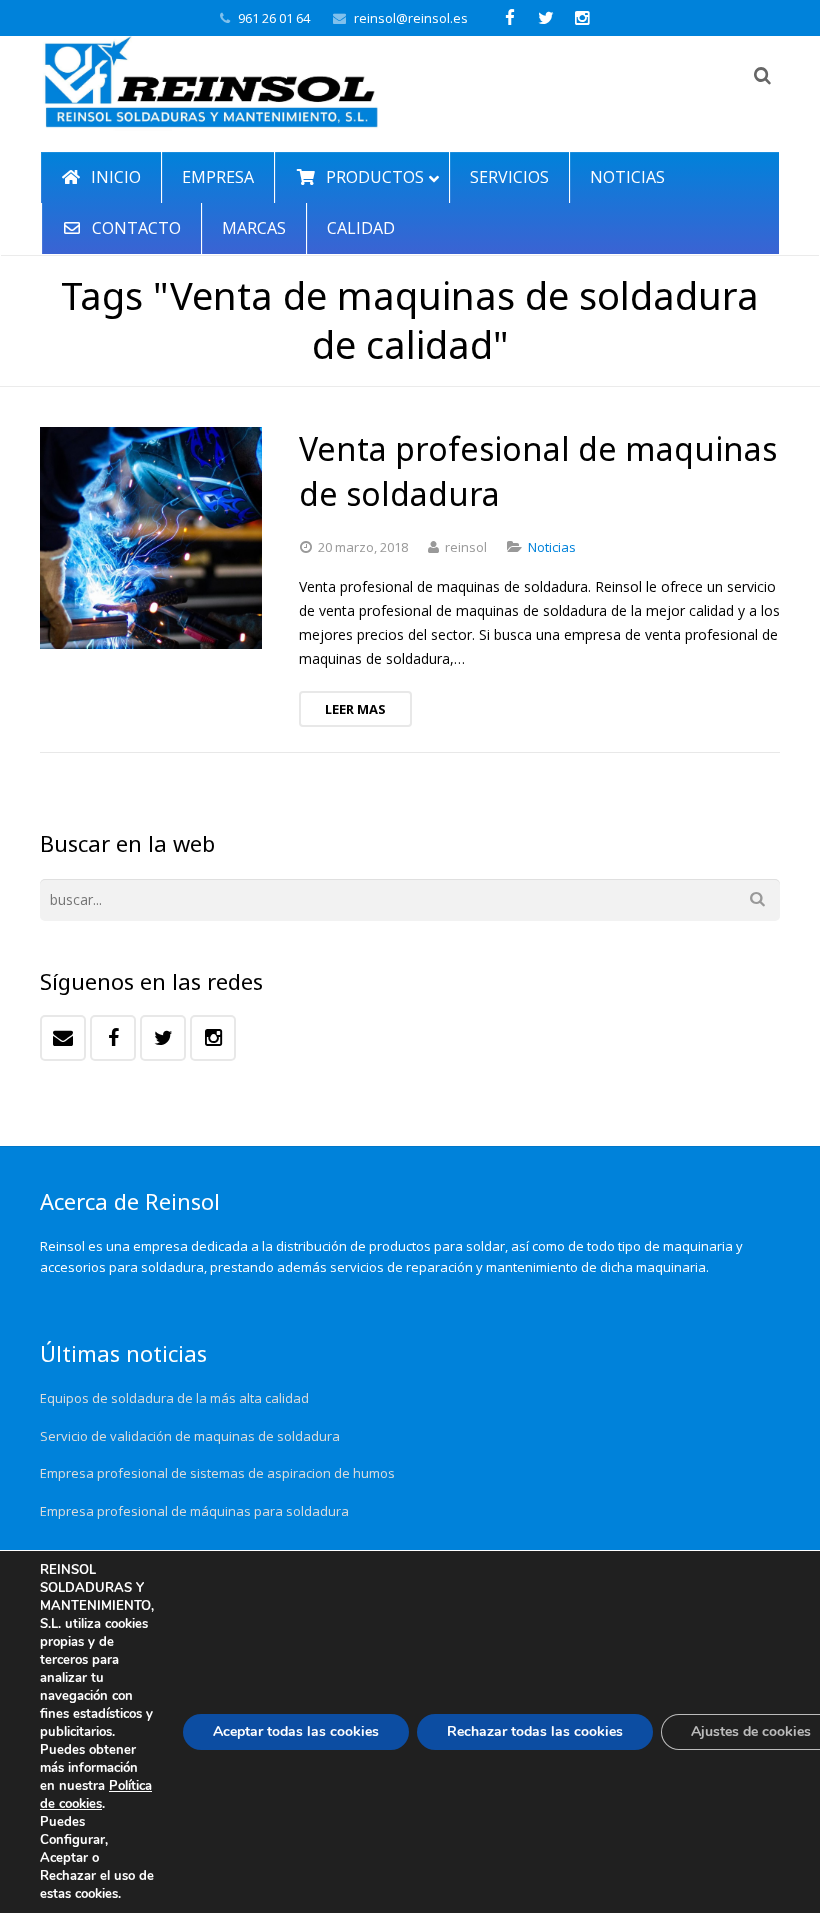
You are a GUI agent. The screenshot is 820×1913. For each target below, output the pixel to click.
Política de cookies (96, 1795)
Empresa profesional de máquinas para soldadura (194, 1511)
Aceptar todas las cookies (296, 1731)
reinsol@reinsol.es (411, 18)
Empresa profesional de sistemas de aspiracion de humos (217, 1473)
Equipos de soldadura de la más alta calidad (174, 1398)
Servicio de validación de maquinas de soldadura (190, 1436)
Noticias (552, 547)
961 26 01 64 (274, 18)
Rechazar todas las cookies (535, 1731)
